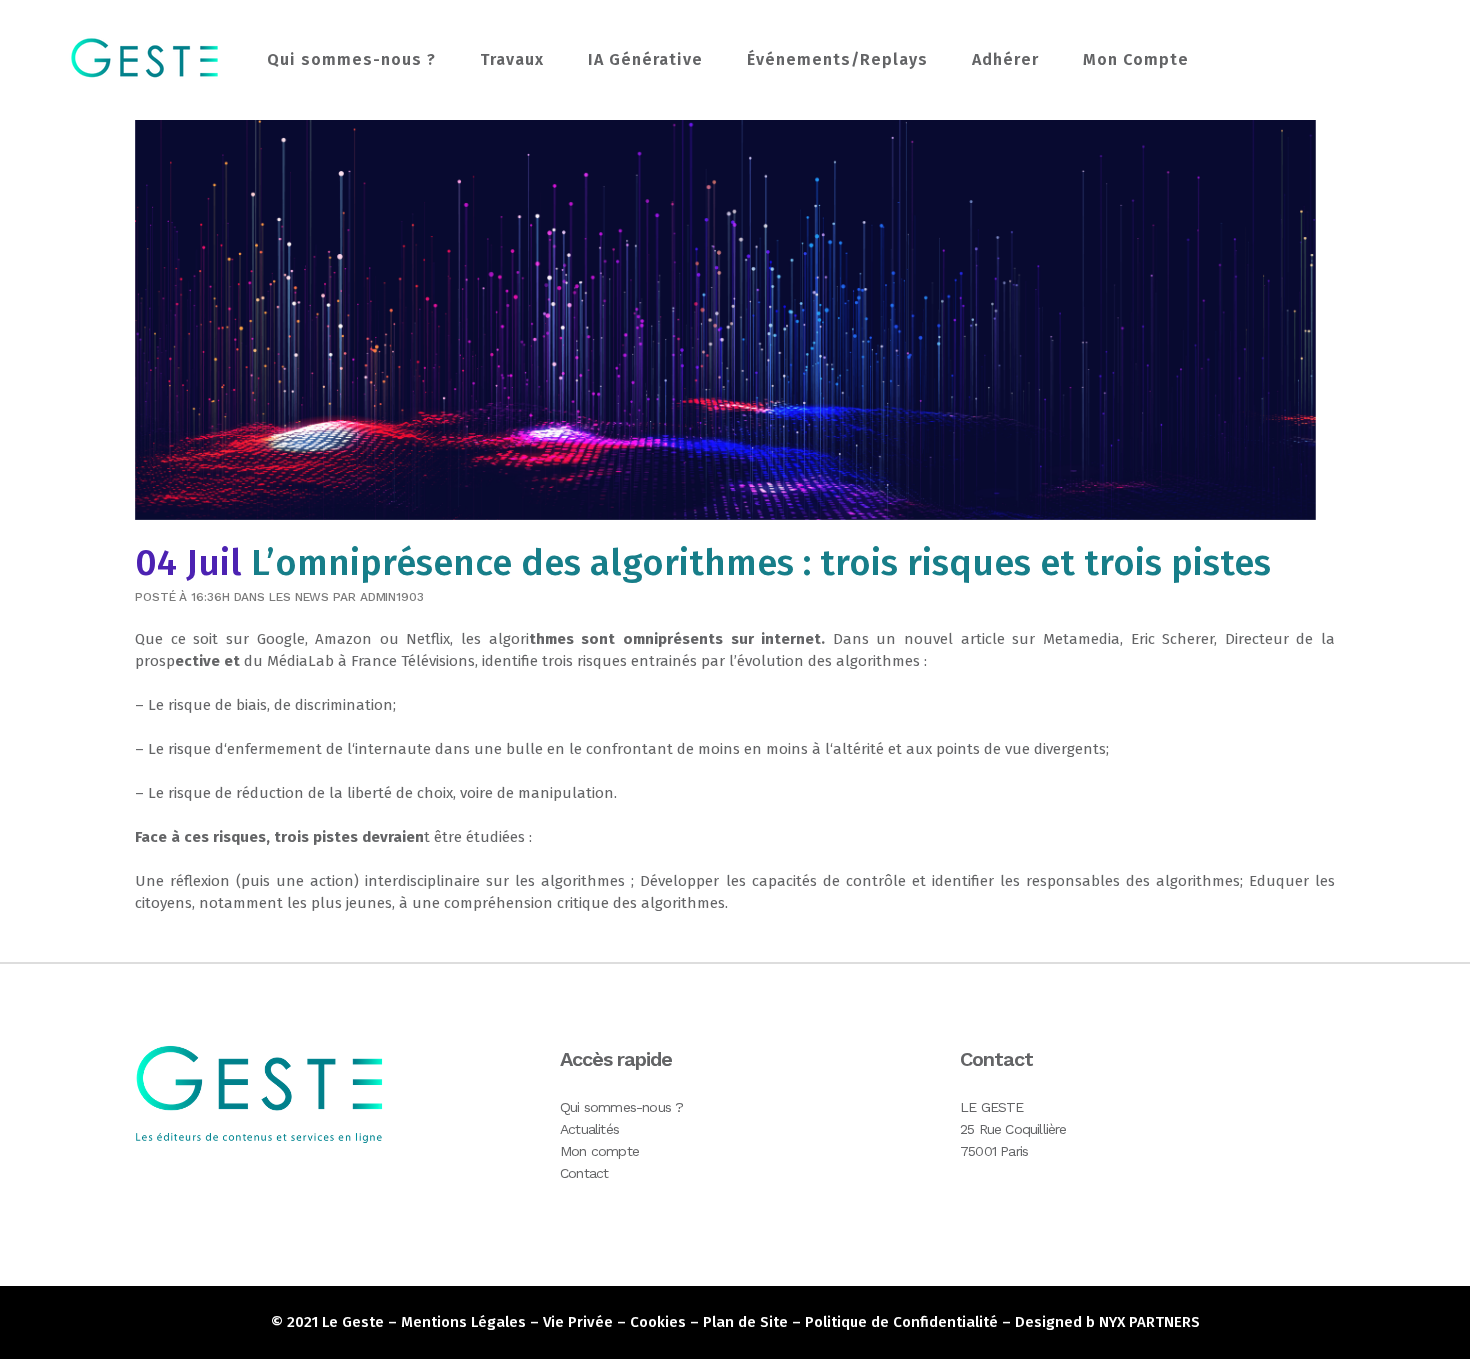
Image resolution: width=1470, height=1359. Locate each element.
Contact (584, 1173)
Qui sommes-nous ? (621, 1107)
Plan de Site (745, 1322)
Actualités (589, 1129)
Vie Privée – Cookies (614, 1322)
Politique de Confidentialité (901, 1322)
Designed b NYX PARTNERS (1107, 1322)
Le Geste (353, 1322)
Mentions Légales (463, 1322)
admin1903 (392, 597)
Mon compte (599, 1151)
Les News (299, 597)
